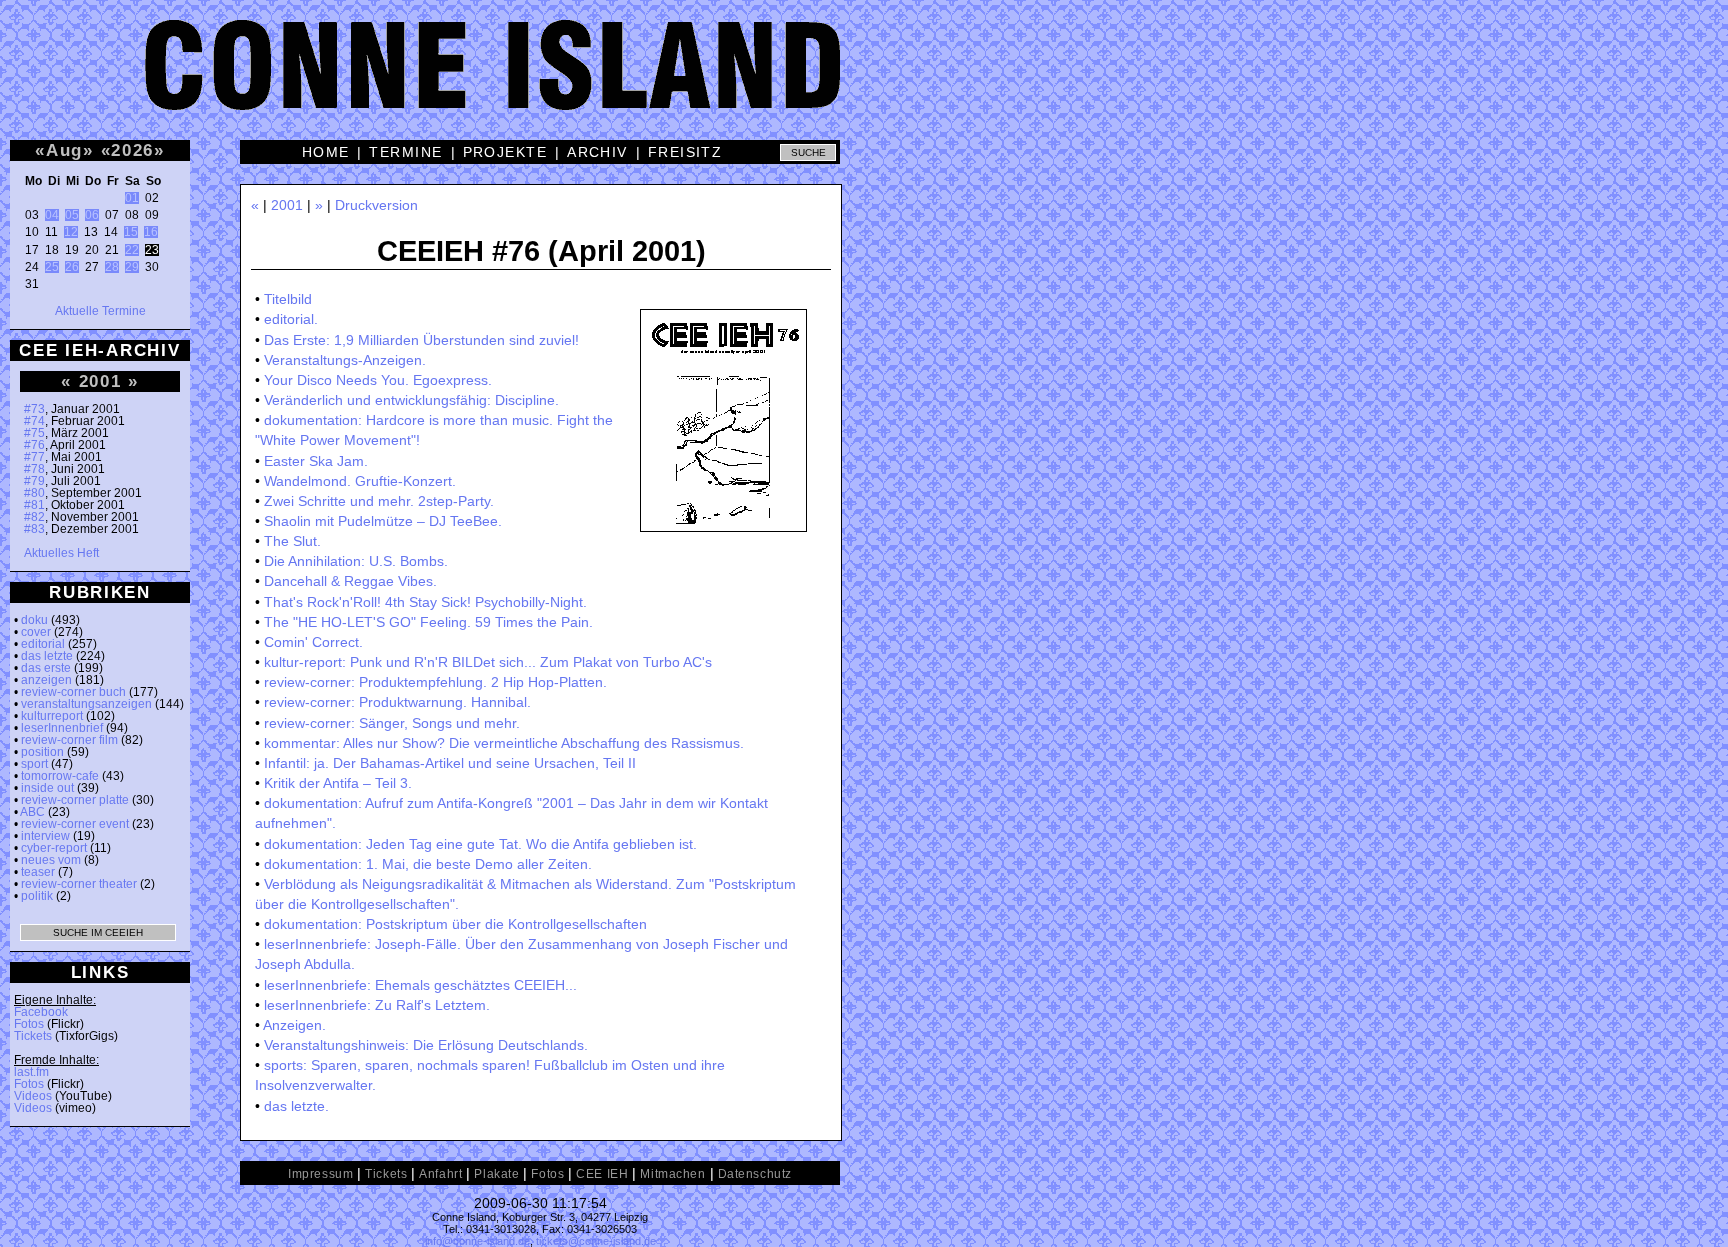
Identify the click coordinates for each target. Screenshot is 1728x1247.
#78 (34, 469)
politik (37, 896)
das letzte (47, 656)
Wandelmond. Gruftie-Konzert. (360, 481)
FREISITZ (685, 152)
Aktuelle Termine (100, 311)
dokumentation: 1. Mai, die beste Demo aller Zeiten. (428, 864)
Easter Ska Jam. (316, 461)
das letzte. (296, 1106)
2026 (132, 150)
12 (71, 232)
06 (92, 215)
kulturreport (52, 716)
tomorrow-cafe (60, 776)
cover (36, 632)
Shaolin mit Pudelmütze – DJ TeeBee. (383, 521)
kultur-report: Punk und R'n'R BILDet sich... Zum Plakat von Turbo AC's (488, 662)
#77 (34, 457)
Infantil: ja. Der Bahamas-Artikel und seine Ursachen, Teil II (450, 763)
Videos (33, 1096)
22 (132, 250)
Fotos (29, 1024)
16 (151, 232)
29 (132, 267)
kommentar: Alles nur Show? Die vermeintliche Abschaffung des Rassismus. (504, 743)
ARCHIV (597, 152)
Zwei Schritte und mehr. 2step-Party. (379, 501)
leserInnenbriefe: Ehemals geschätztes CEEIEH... (420, 985)
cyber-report (54, 848)
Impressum (320, 1174)
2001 (100, 381)
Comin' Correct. (313, 642)
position (42, 752)
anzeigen (46, 680)
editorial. (291, 319)
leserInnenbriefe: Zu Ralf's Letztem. (377, 1005)
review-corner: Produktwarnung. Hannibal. (397, 702)
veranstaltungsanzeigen (86, 704)
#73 (34, 409)
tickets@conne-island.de (596, 1241)
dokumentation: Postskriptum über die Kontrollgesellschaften (455, 924)
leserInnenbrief (62, 728)
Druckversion (376, 205)
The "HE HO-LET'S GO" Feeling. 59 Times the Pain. (428, 622)
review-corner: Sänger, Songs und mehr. (392, 723)
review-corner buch (73, 692)
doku (34, 620)
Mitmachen (672, 1174)
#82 (34, 517)
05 (72, 215)
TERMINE (405, 152)
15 (131, 232)
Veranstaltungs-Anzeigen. (345, 360)
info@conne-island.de (477, 1241)
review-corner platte (75, 800)
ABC (32, 812)
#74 (34, 421)
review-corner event (75, 824)
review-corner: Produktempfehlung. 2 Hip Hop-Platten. (435, 682)
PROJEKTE (505, 152)
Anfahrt (440, 1174)
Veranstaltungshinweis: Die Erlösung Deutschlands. (426, 1045)
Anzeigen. (294, 1025)
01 (132, 198)
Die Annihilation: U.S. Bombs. (356, 561)
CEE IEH (602, 1174)
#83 (34, 529)
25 (52, 267)
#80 (34, 493)
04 (52, 215)
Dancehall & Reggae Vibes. (350, 581)
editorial (43, 644)
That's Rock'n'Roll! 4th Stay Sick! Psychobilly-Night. (425, 602)
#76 (34, 445)
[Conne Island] (864, 80)
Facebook (41, 1012)
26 (72, 267)
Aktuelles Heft (61, 553)
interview (45, 836)
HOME (326, 152)
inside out (47, 788)
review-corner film (69, 740)
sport (34, 764)
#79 (34, 481)
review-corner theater (79, 884)
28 (112, 267)
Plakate (496, 1174)
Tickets (33, 1036)
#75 (34, 433)
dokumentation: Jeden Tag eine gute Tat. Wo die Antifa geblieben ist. (480, 844)
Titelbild (288, 299)
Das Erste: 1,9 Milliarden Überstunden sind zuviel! (421, 340)
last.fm (31, 1072)
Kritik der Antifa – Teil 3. (338, 783)
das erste (46, 668)
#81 (34, 505)
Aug (64, 150)
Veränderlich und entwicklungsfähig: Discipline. (411, 400)
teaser (38, 872)
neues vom (51, 860)
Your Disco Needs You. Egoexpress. (378, 380)
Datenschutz (755, 1174)
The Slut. (292, 541)
